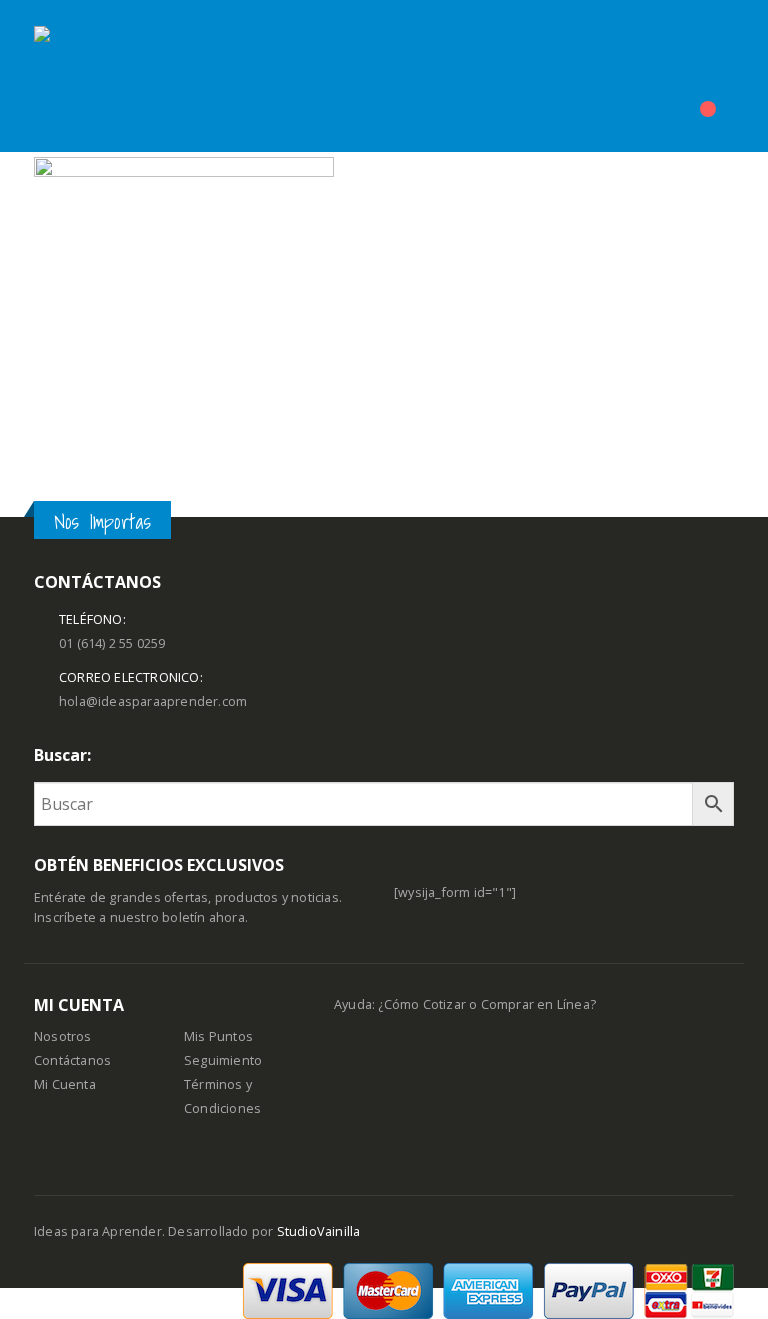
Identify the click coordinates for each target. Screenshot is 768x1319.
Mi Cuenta (65, 1084)
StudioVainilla (319, 1231)
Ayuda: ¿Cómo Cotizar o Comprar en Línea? (465, 1004)
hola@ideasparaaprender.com (153, 701)
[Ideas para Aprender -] (84, 76)
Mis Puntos (218, 1036)
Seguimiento (223, 1060)
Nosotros (63, 1036)
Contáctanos (72, 1060)
